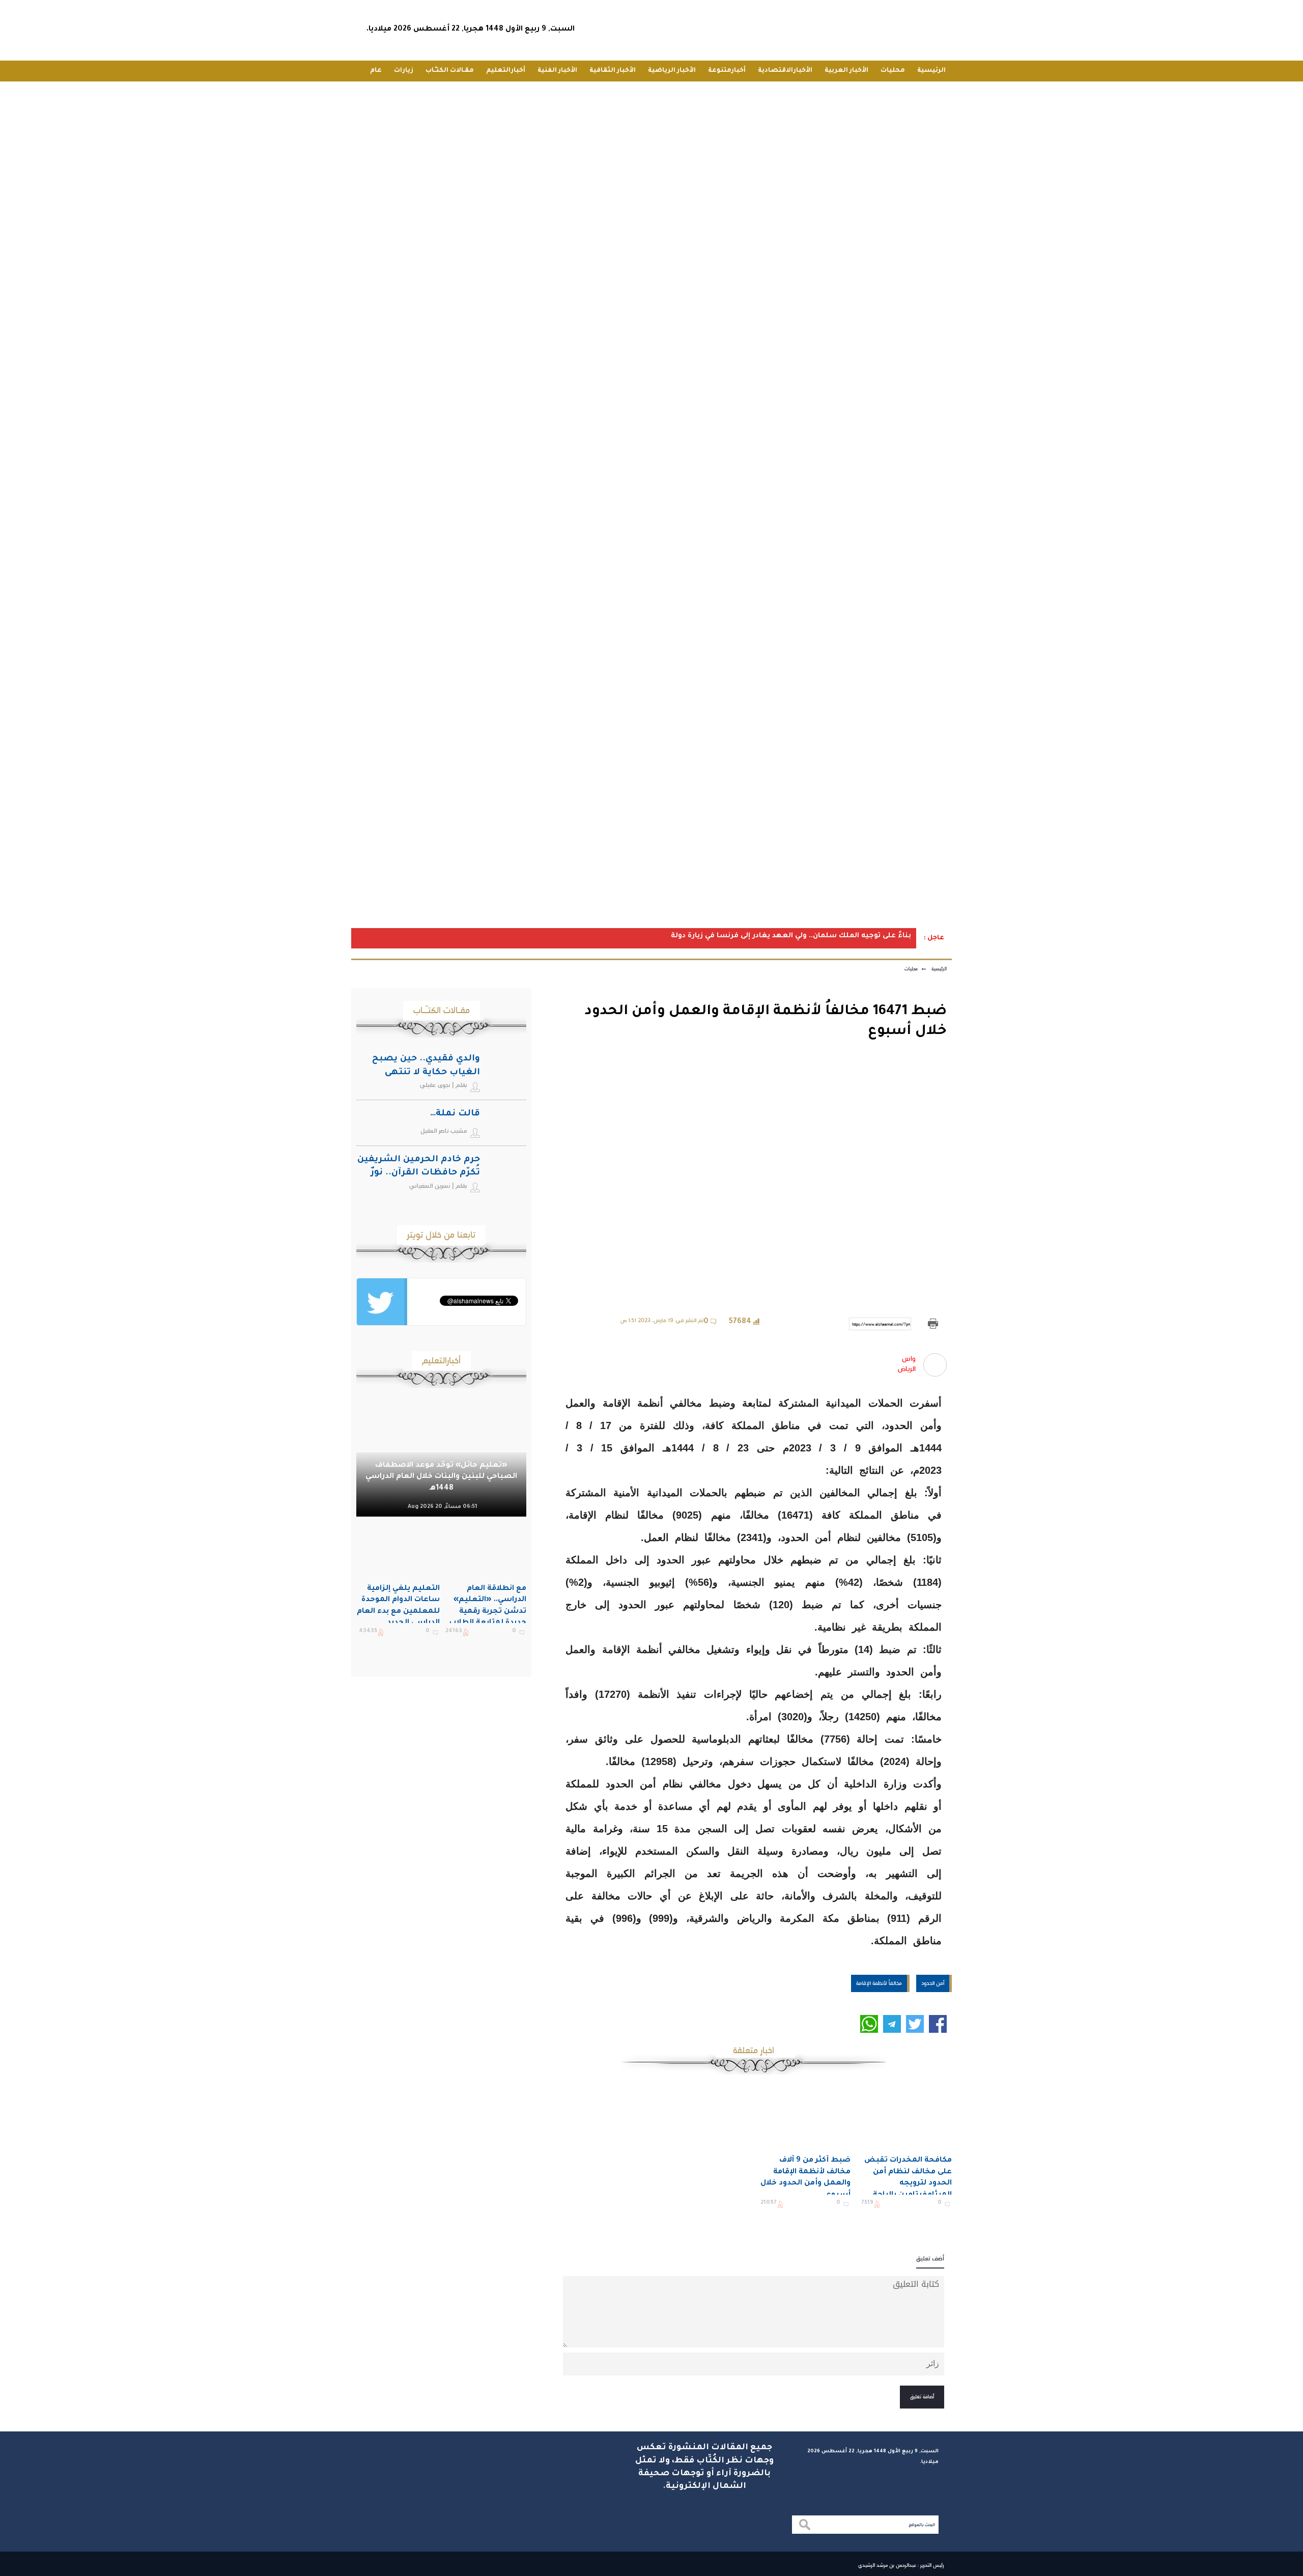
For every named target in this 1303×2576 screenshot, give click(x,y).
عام (376, 71)
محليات (893, 71)
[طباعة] (933, 1324)
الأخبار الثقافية (613, 71)
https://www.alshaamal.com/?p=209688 (882, 1324)
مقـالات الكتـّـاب (450, 71)
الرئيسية (931, 71)
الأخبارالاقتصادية (785, 71)
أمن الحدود (933, 1983)
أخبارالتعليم (506, 71)
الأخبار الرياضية (672, 71)
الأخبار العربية (846, 71)
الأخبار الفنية (557, 71)
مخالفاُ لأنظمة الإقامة (879, 1983)
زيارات (404, 71)
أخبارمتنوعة (727, 71)
